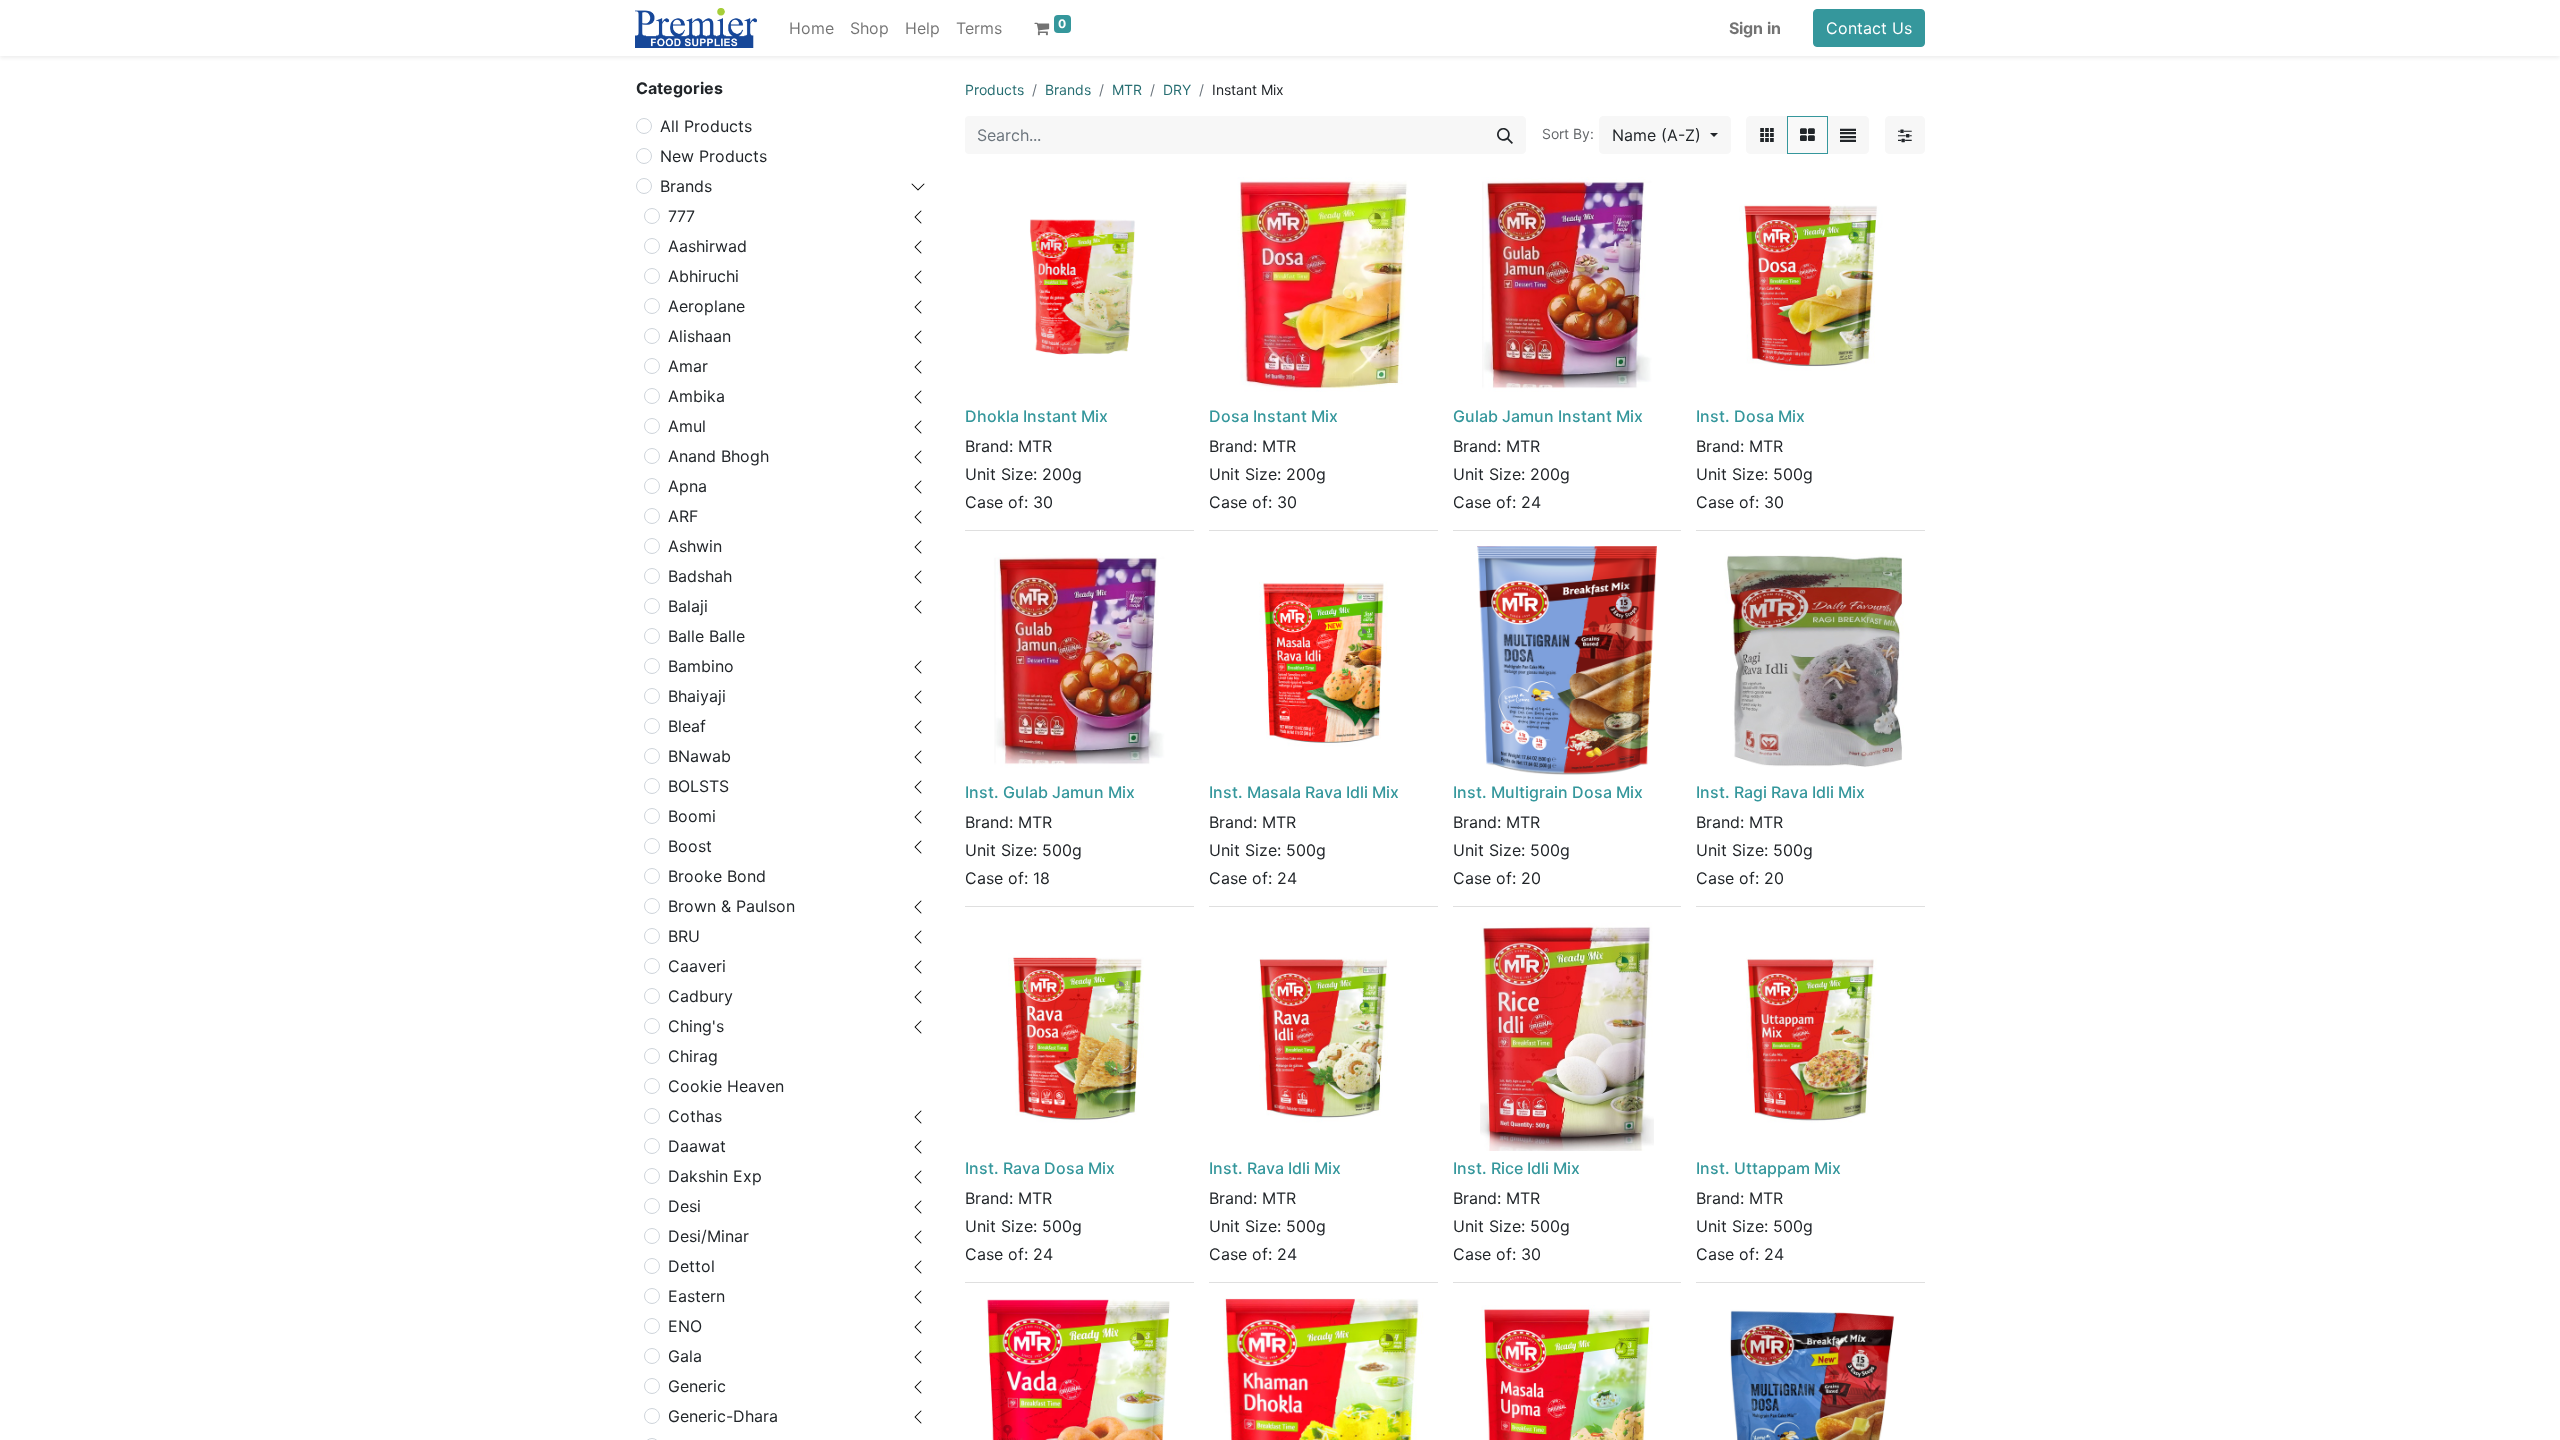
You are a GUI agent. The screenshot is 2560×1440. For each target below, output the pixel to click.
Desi (684, 1206)
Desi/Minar (708, 1236)
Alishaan (699, 336)
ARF (683, 516)
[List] (1848, 135)
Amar (688, 366)
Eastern (696, 1296)
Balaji (688, 606)
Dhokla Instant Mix (1036, 416)
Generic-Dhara (723, 1416)
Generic (697, 1386)
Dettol (691, 1266)
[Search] (1505, 135)
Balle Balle (706, 636)
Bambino (701, 666)
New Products (713, 156)
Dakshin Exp (715, 1176)
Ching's (696, 1026)
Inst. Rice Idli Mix (1516, 1168)
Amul (687, 426)
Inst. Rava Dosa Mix (1040, 1168)
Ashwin (695, 546)
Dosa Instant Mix (1273, 416)
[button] (1665, 135)
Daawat (697, 1146)
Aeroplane (706, 306)
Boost (690, 846)
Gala (685, 1356)
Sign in (1755, 28)
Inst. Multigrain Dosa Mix (1548, 792)
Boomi (692, 816)
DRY (1177, 89)
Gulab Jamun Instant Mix (1548, 416)
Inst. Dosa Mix (1750, 416)
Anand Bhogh (718, 456)
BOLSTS (698, 786)
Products (994, 89)
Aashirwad (707, 246)
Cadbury (700, 996)
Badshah (700, 576)
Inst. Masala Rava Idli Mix (1304, 792)
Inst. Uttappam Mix (1768, 1168)
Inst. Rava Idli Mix (1275, 1168)
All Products (706, 126)
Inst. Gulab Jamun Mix (1050, 792)
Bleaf (687, 726)
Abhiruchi (703, 276)
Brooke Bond (717, 876)
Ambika (696, 396)
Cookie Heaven (726, 1086)
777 (681, 216)
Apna (687, 486)
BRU (684, 936)
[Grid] (1807, 135)
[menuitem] (811, 28)
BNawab (699, 756)
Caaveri (697, 966)
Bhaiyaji (697, 696)
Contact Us (1869, 28)
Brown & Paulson (731, 906)
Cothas (695, 1116)
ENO (685, 1326)
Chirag (693, 1056)
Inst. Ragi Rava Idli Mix (1780, 792)
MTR (1127, 89)
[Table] (1767, 135)
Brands (686, 186)
